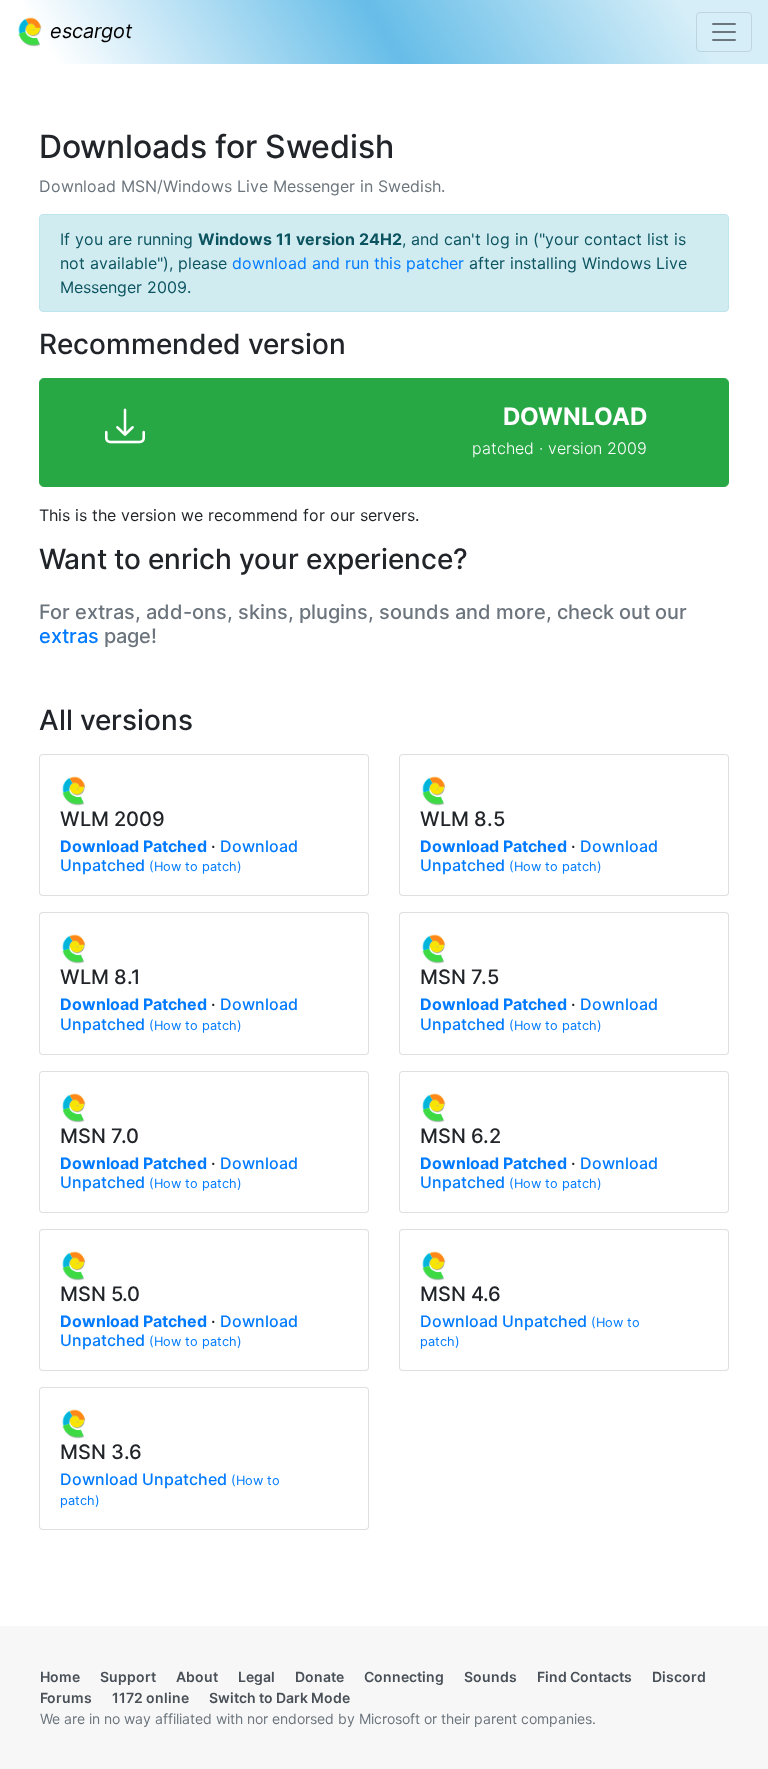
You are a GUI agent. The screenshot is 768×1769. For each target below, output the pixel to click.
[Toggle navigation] (724, 32)
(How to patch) (195, 866)
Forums (66, 1697)
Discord (679, 1676)
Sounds (490, 1676)
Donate (319, 1676)
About (197, 1676)
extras (69, 636)
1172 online (150, 1697)
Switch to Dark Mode (279, 1697)
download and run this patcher (348, 263)
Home (60, 1676)
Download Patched (133, 846)
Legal (256, 1676)
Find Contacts (584, 1676)
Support (128, 1676)
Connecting (404, 1676)
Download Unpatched (503, 1321)
